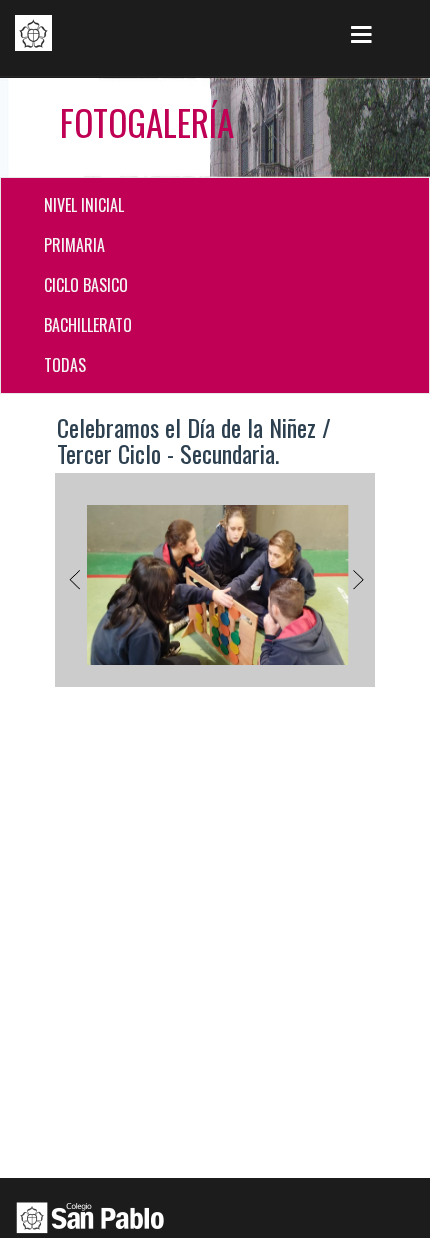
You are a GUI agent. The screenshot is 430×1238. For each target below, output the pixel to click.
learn (33, 33)
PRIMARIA (74, 245)
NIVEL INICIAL (84, 205)
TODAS (65, 365)
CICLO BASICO (86, 285)
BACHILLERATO (88, 325)
